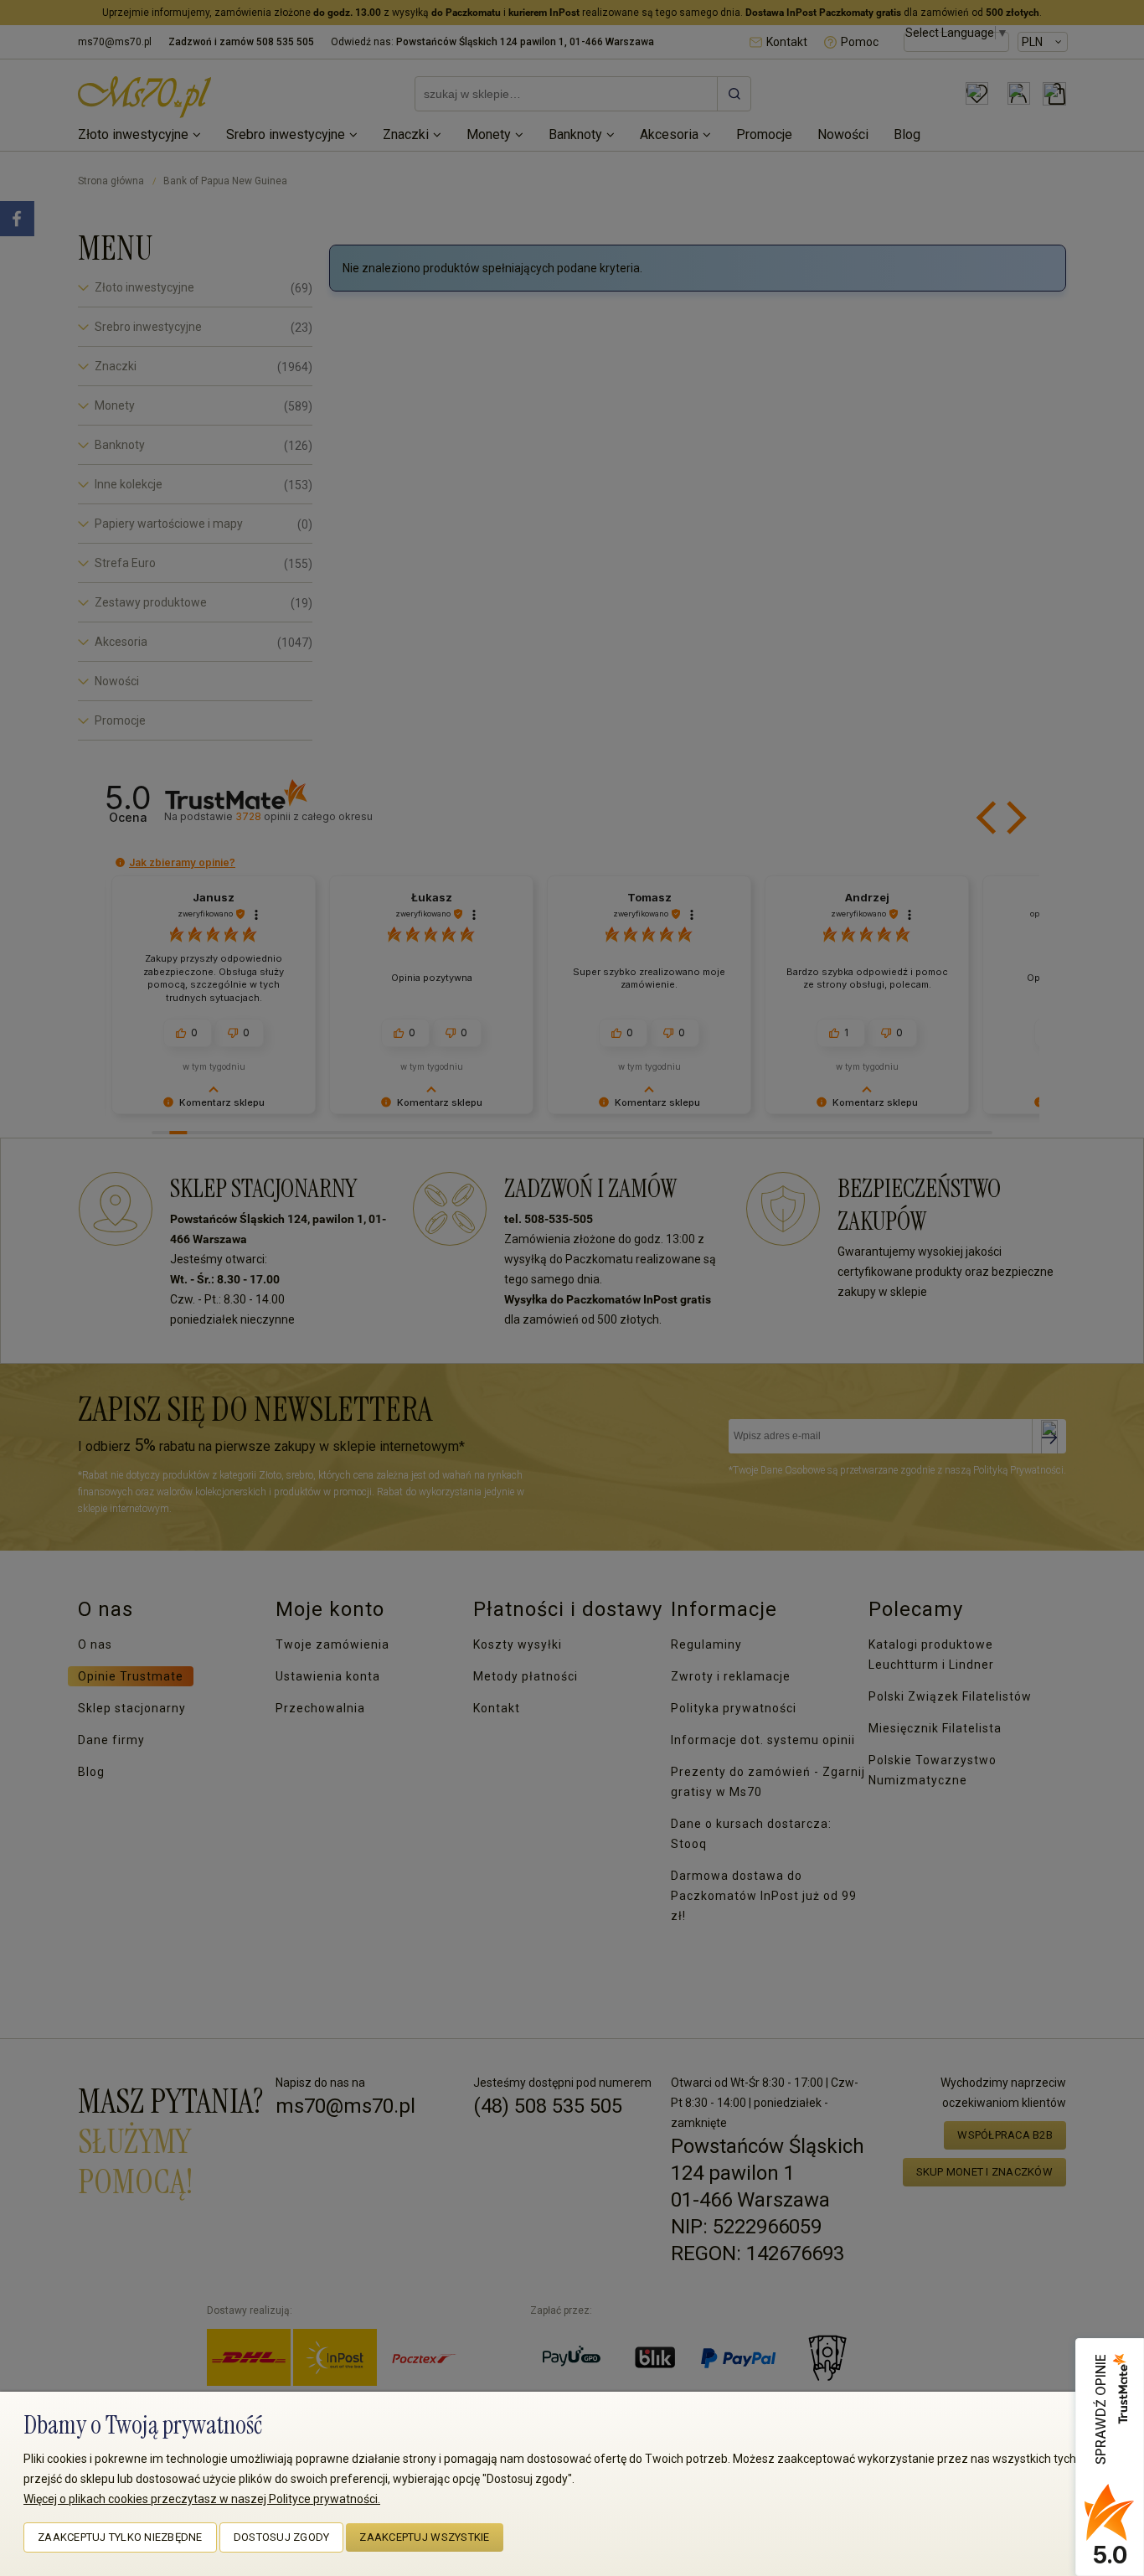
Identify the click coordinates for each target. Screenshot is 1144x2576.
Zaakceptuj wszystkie (424, 2537)
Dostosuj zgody (282, 2537)
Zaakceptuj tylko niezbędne (120, 2537)
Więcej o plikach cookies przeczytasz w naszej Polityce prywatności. (202, 2499)
